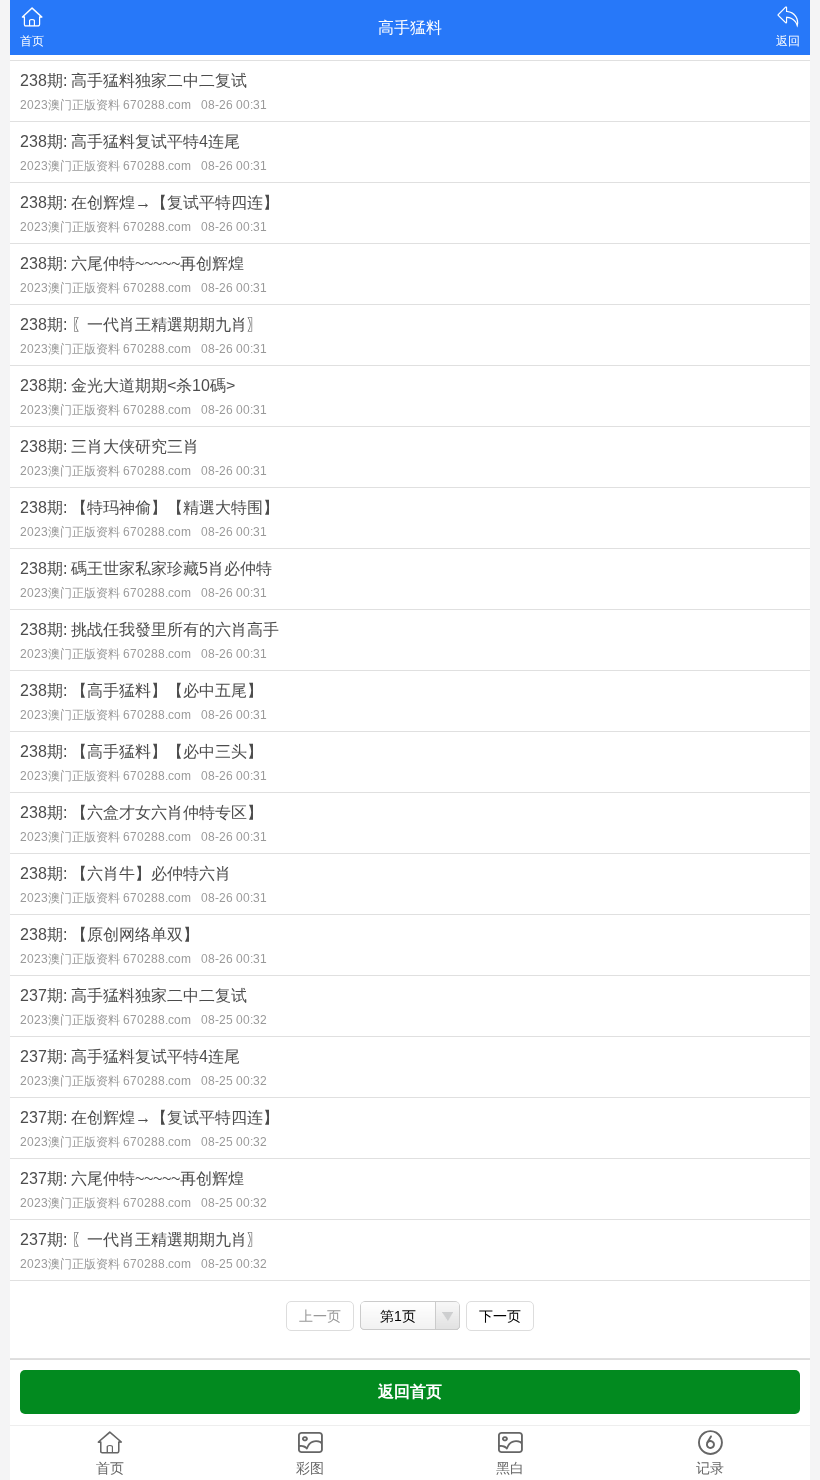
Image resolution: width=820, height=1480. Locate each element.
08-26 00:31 (234, 105)
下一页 (500, 1316)
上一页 (320, 1316)
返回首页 (410, 1391)
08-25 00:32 (234, 1020)
